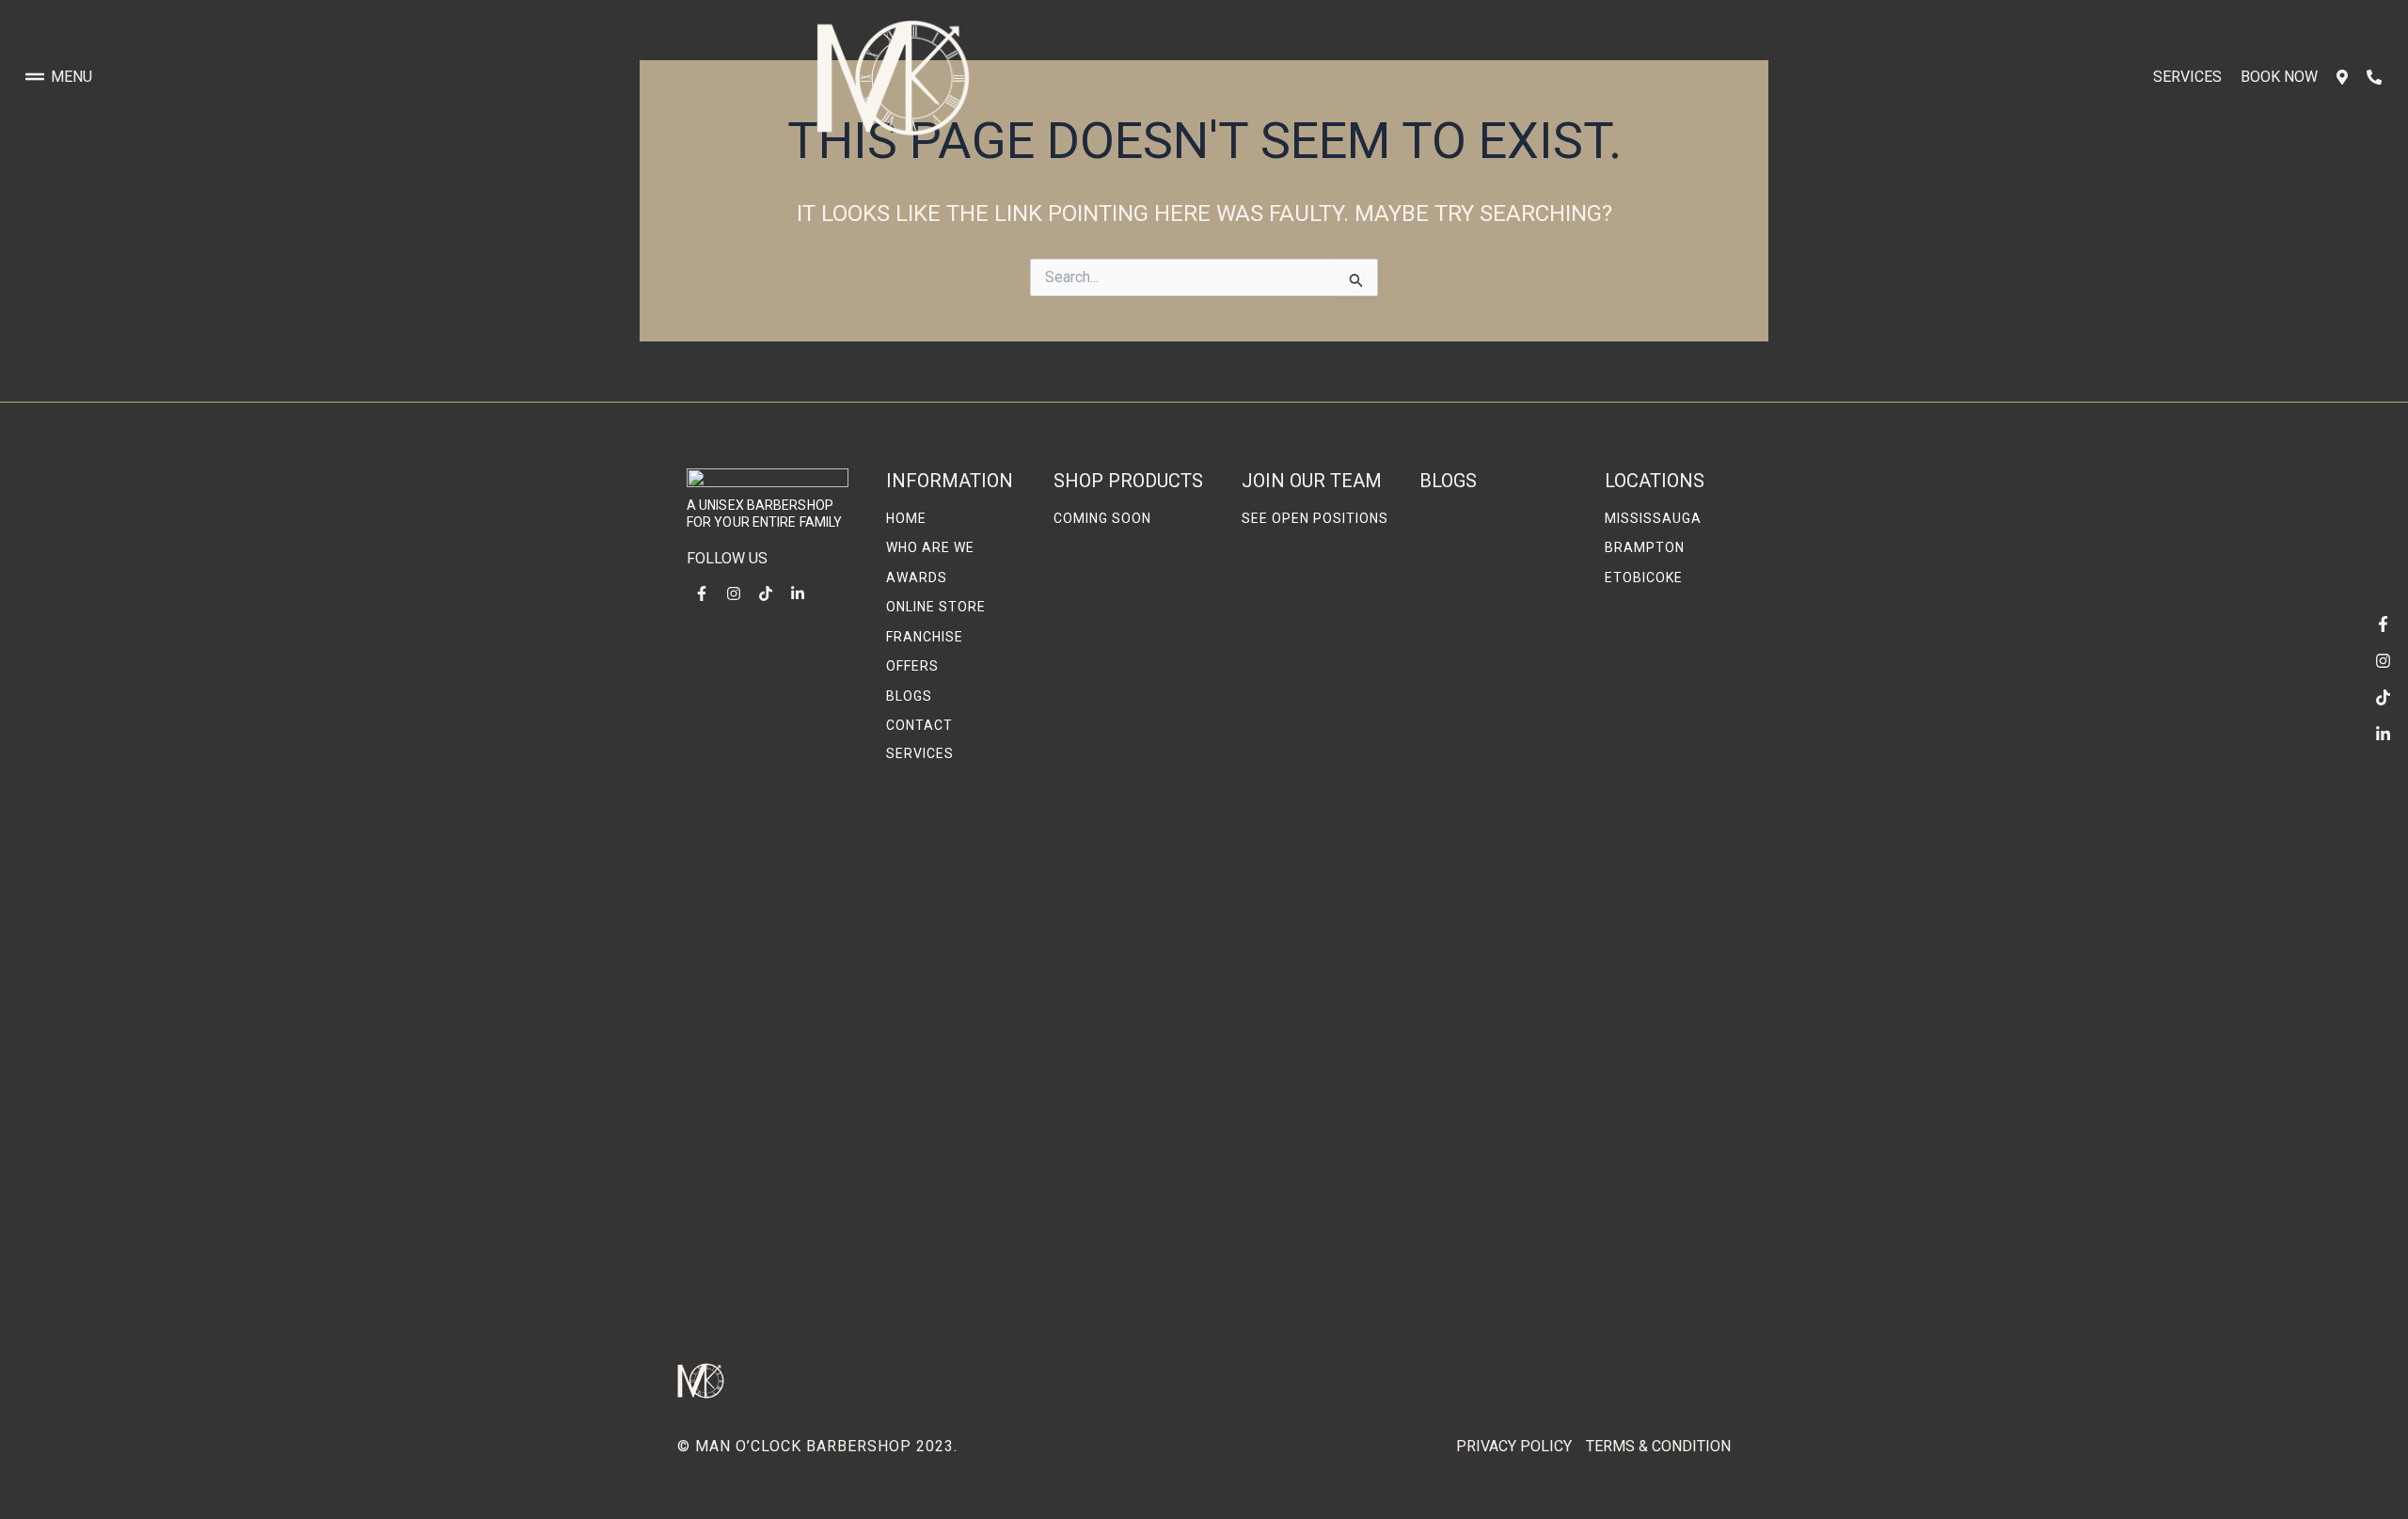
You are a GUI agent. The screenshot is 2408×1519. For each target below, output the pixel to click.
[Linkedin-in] (2383, 734)
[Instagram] (2383, 660)
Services (2187, 77)
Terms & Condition (1658, 1446)
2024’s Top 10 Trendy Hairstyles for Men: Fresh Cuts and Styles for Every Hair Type (1497, 826)
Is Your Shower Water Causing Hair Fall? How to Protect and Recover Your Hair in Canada (1497, 1033)
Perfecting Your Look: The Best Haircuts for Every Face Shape (1496, 647)
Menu (71, 77)
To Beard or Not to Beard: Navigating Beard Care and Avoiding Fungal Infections (1486, 1274)
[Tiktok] (2383, 697)
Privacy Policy (1514, 1446)
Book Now (2279, 77)
